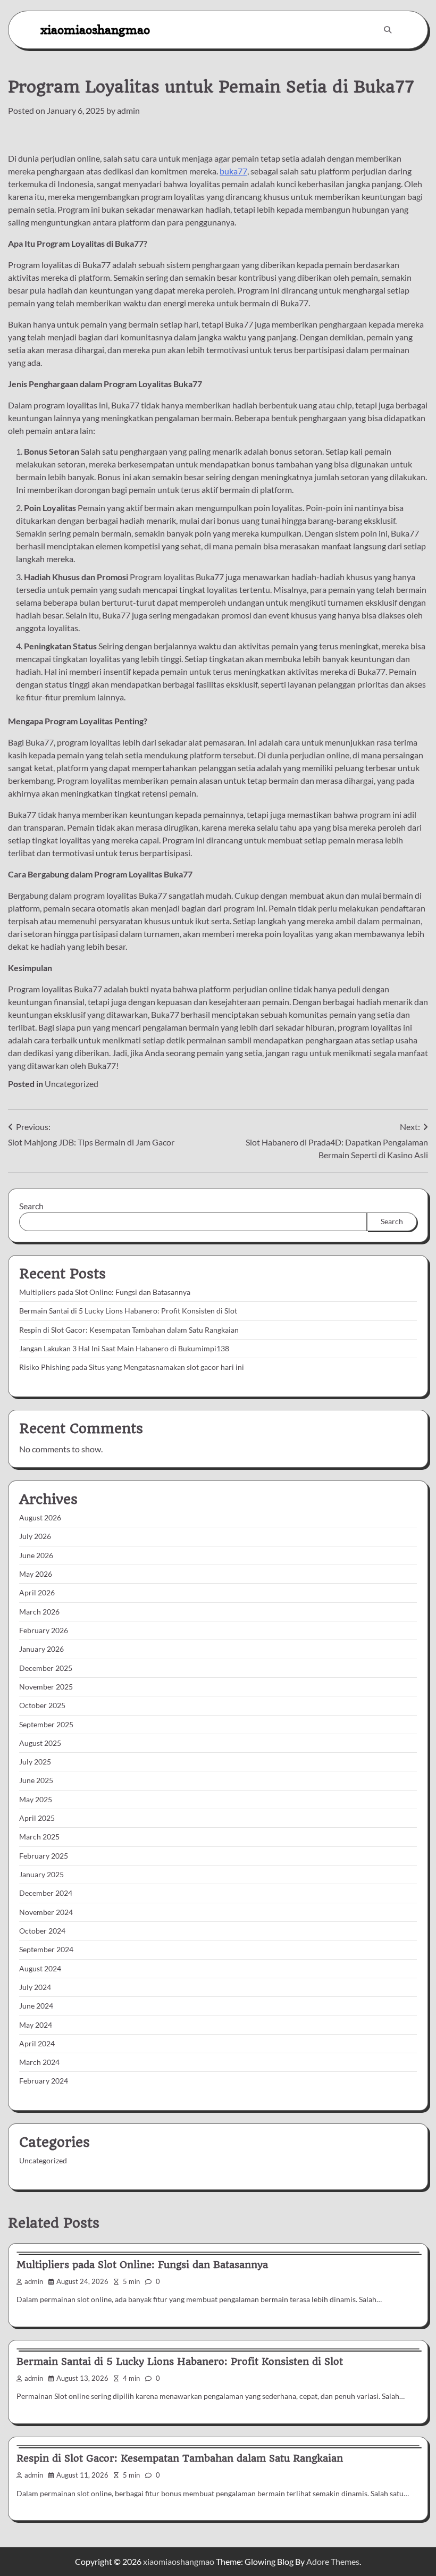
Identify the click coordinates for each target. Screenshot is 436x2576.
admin (128, 110)
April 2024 (37, 2044)
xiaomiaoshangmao (95, 30)
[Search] (388, 30)
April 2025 (37, 1818)
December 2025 (46, 1668)
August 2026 (40, 1518)
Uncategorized (72, 1084)
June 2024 (36, 2006)
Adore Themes (333, 2561)
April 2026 (37, 1593)
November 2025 (46, 1687)
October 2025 (42, 1705)
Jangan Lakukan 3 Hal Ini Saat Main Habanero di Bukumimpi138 (124, 1349)
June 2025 (36, 1780)
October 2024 (42, 1931)
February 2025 (44, 1856)
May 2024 (36, 2025)
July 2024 (35, 1987)
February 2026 (44, 1630)
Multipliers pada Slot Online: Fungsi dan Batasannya (105, 1292)
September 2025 (46, 1725)
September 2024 (46, 1950)
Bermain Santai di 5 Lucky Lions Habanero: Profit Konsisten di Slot (128, 1311)
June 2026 (36, 1555)
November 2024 (46, 1912)
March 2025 (39, 1837)
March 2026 (39, 1612)
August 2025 (40, 1743)
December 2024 (46, 1893)
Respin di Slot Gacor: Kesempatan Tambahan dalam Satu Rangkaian (129, 1330)
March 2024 (39, 2062)
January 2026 (41, 1649)
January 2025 (41, 1875)
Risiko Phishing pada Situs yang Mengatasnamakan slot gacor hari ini (132, 1367)
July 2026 (35, 1536)
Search (31, 1206)
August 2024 (40, 1969)
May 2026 (36, 1574)
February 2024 (44, 2081)
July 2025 (35, 1762)
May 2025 (36, 1800)
